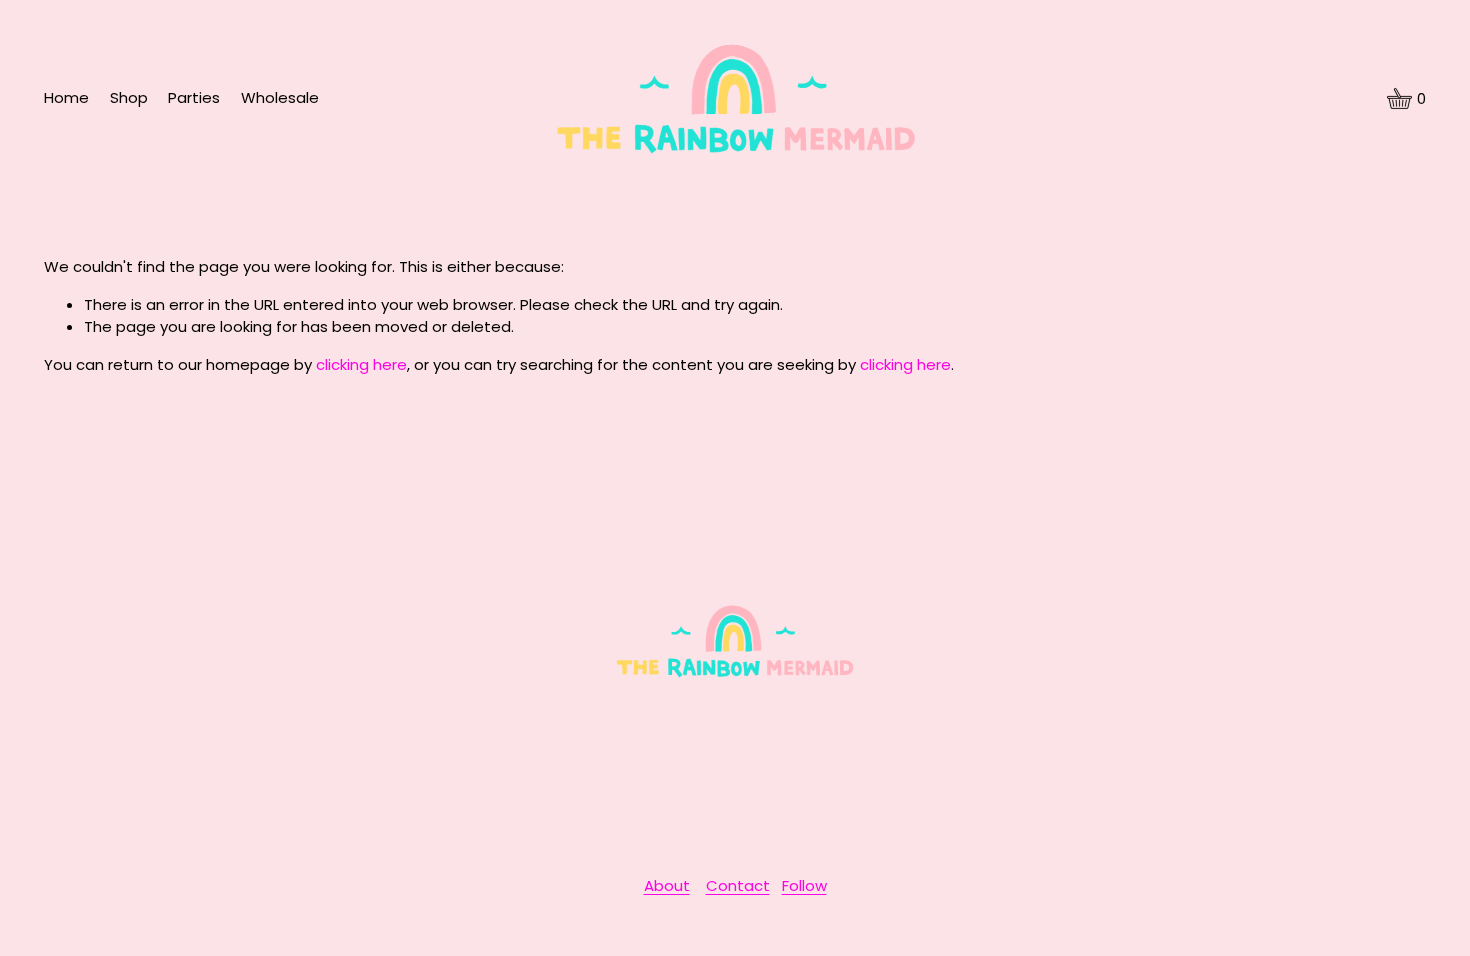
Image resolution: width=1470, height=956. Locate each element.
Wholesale (280, 97)
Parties (194, 97)
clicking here (361, 364)
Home (66, 97)
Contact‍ (738, 885)
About (667, 885)
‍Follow (804, 885)
